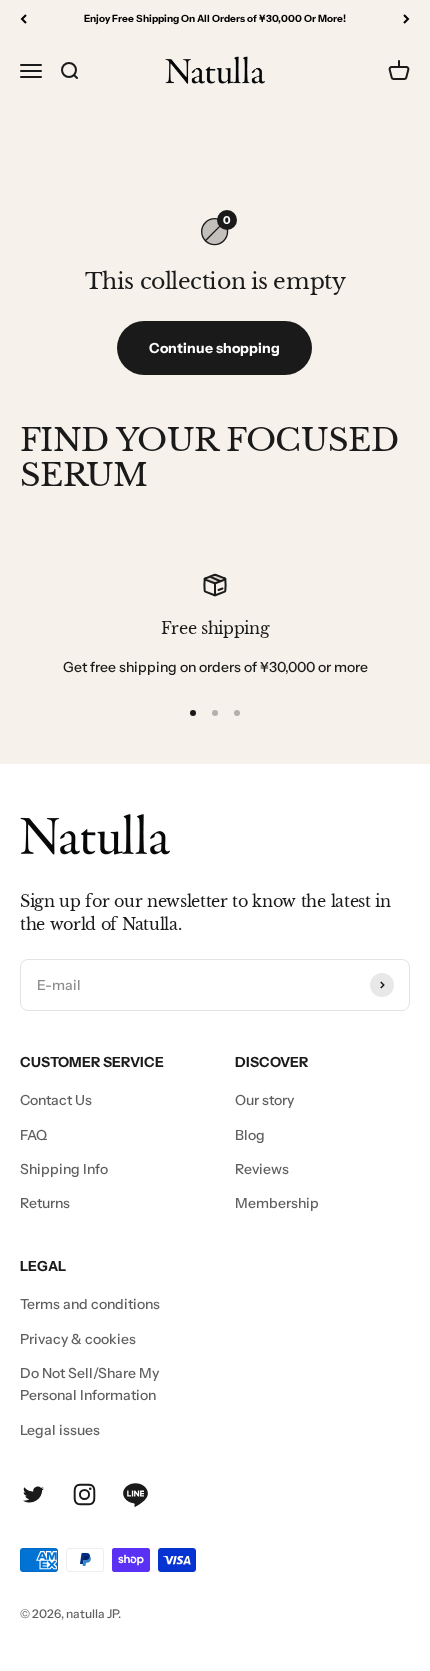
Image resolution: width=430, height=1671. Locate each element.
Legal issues (60, 1430)
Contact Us (56, 1100)
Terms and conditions (90, 1304)
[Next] (406, 18)
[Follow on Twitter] (33, 1494)
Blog (250, 1135)
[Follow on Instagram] (84, 1494)
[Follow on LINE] (135, 1494)
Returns (45, 1203)
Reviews (262, 1169)
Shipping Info (64, 1169)
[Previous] (23, 18)
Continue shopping (214, 348)
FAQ (33, 1135)
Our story (264, 1100)
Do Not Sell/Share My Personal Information (89, 1384)
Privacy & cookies (78, 1339)
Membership (277, 1203)
